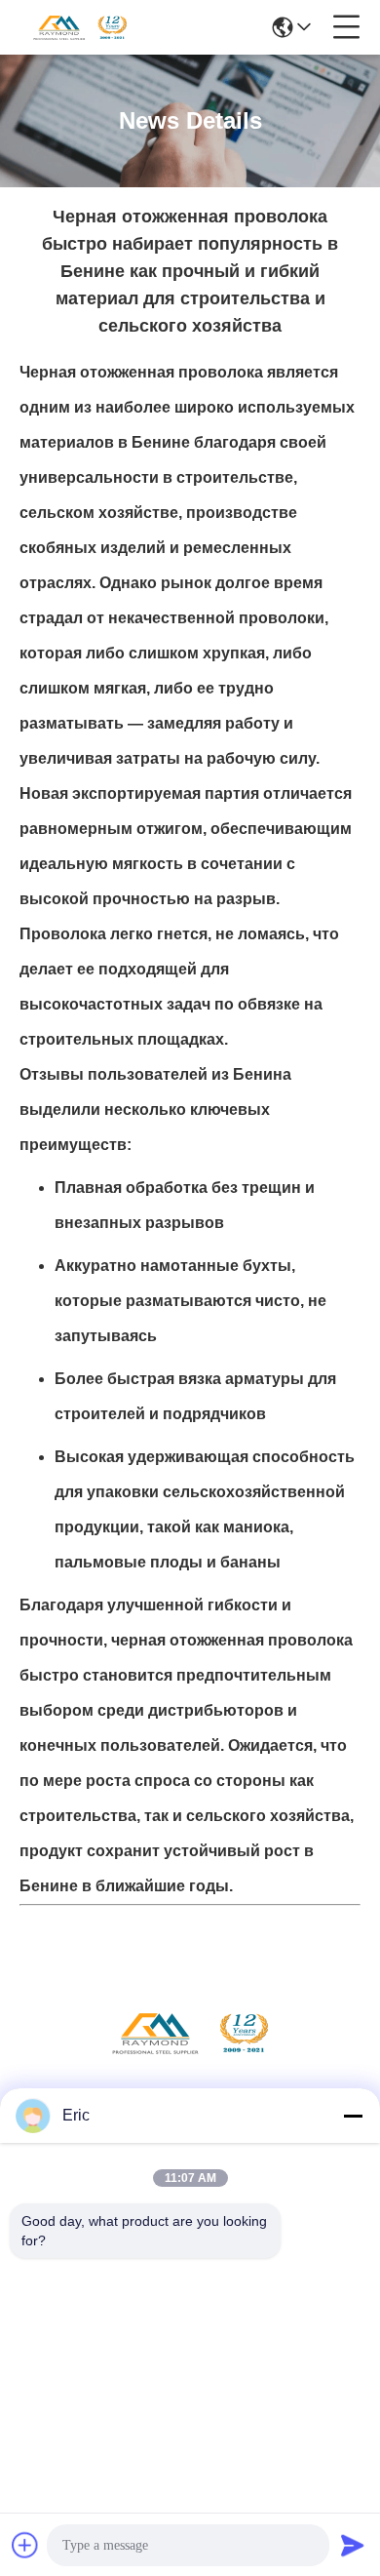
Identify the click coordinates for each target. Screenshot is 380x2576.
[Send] (353, 2545)
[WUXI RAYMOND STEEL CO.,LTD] (80, 27)
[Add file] (25, 2545)
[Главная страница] (190, 2057)
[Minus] (353, 2116)
